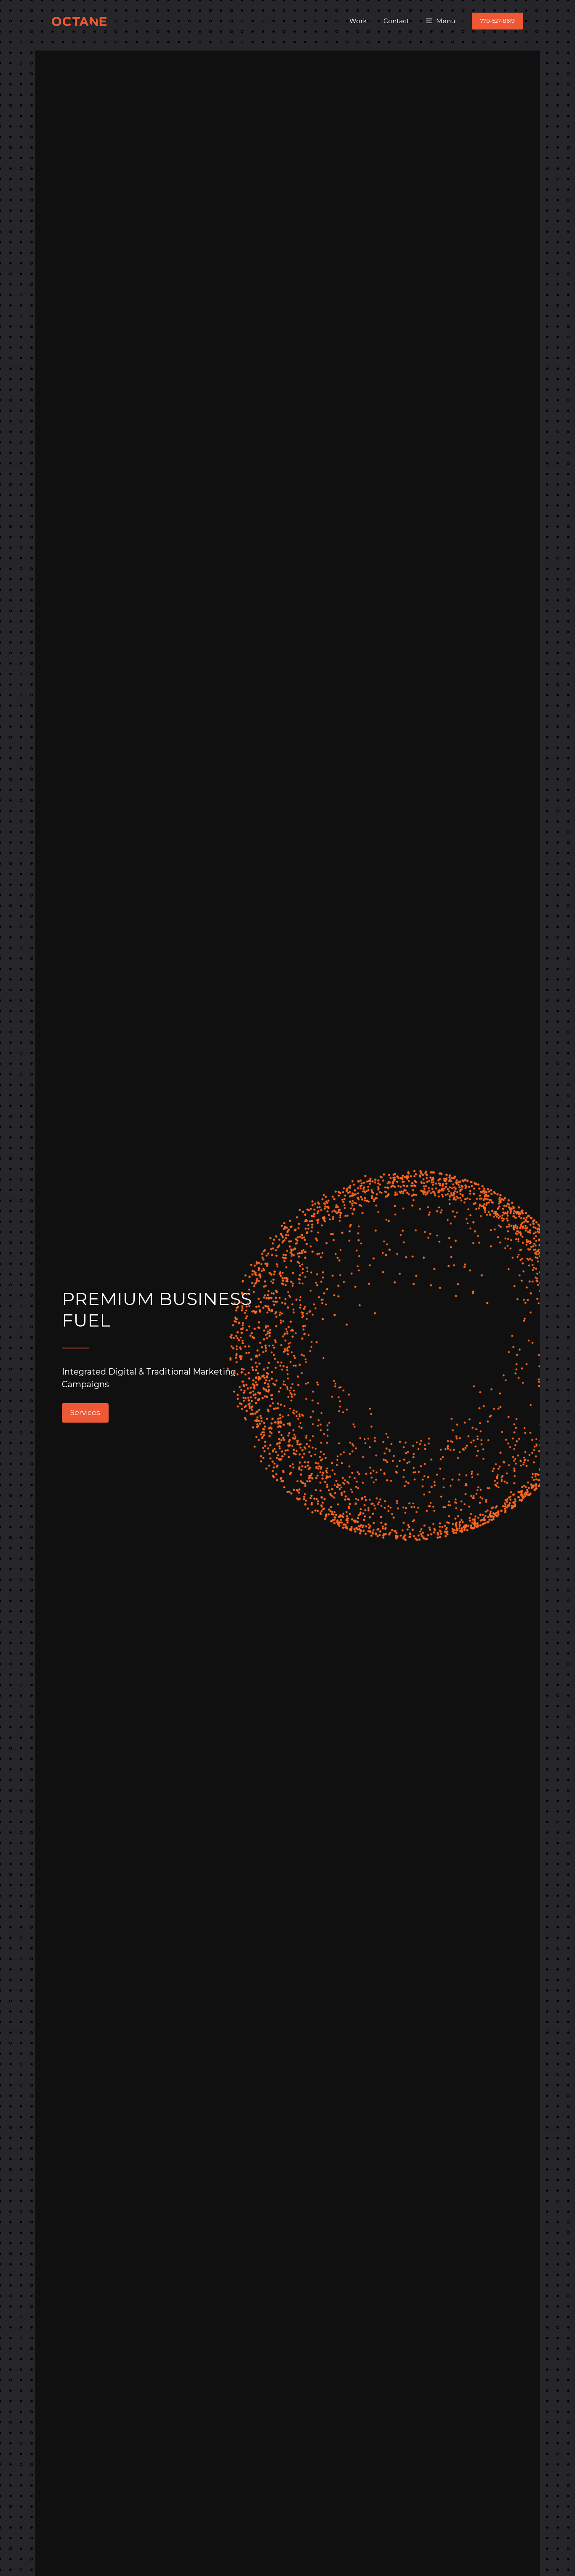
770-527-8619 (498, 21)
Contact (396, 21)
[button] (441, 21)
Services (85, 1412)
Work (358, 21)
